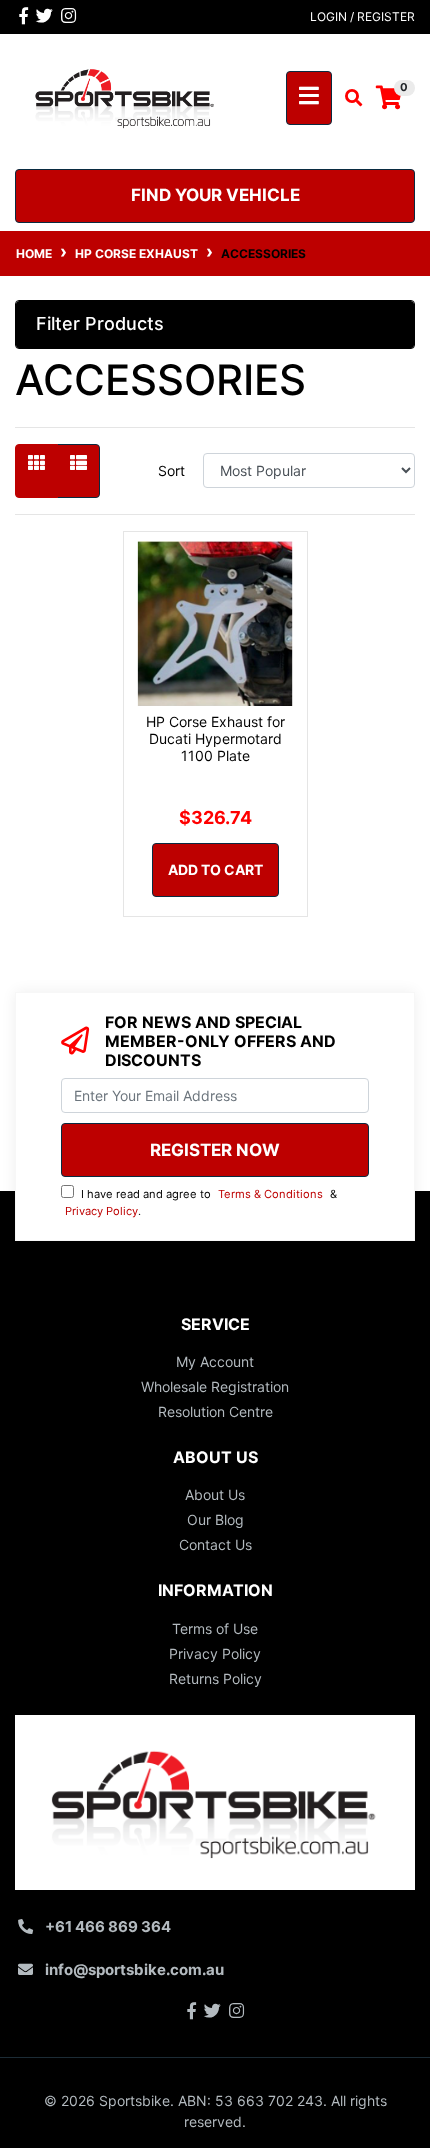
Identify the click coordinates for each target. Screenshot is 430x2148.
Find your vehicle (215, 195)
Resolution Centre (215, 1411)
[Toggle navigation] (309, 98)
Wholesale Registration (215, 1386)
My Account (215, 1361)
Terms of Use (215, 1628)
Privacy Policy (101, 1211)
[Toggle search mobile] (347, 98)
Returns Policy (215, 1678)
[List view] (78, 471)
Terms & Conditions (270, 1194)
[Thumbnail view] (36, 471)
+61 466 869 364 (108, 1926)
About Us (215, 1494)
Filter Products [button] (100, 323)
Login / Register (362, 16)
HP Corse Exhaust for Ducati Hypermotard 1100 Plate (215, 738)
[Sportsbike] (125, 95)
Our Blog (215, 1519)
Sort (171, 470)
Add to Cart (215, 869)
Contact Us (215, 1544)
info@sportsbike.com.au (134, 1969)
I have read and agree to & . (201, 1202)
